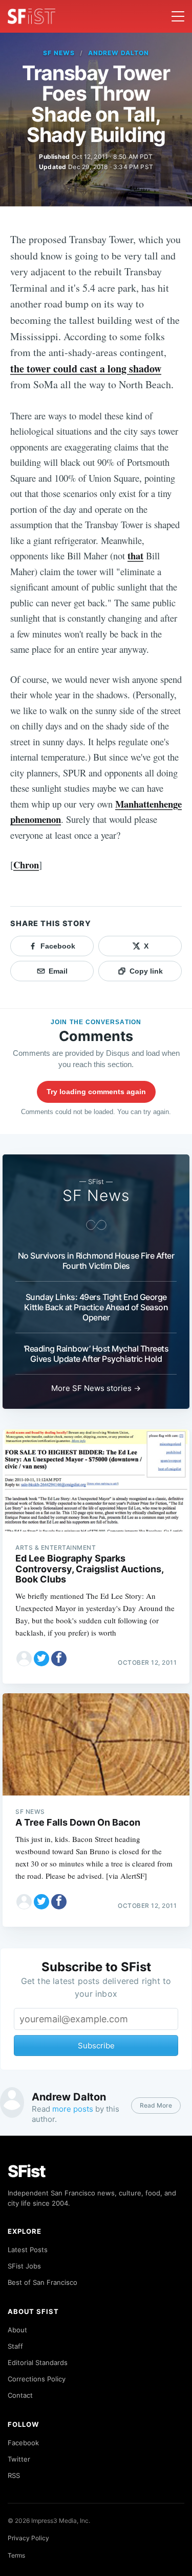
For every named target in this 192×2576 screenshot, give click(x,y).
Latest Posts (28, 2250)
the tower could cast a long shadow (86, 369)
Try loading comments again (96, 1092)
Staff (15, 2346)
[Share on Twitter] (41, 1659)
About (17, 2330)
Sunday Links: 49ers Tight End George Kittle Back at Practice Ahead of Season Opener (96, 1307)
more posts (73, 2109)
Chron (26, 865)
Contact (20, 2395)
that (135, 556)
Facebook (23, 2443)
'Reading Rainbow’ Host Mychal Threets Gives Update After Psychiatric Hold (96, 1354)
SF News (59, 53)
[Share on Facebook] (59, 1659)
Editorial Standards (38, 2362)
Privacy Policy (28, 2538)
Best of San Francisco (42, 2282)
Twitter (19, 2459)
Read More (156, 2105)
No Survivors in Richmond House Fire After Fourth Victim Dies (96, 1261)
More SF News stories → (96, 1388)
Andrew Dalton (119, 53)
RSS (14, 2475)
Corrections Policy (37, 2379)
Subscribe (96, 2046)
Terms (16, 2555)
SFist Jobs (24, 2266)
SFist (27, 2171)
